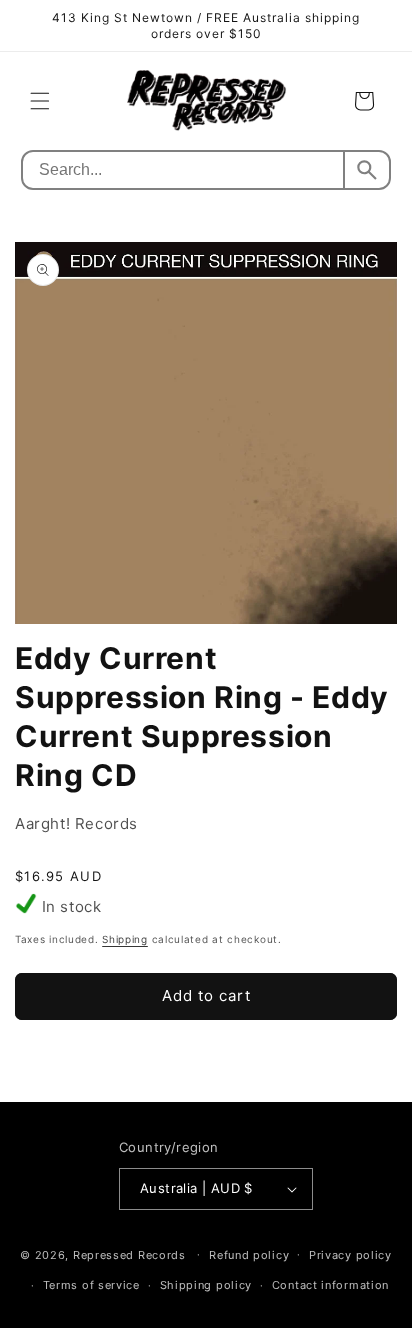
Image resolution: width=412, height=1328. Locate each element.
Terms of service (91, 1285)
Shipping (125, 939)
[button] (40, 101)
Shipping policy (206, 1285)
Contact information (330, 1285)
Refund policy (249, 1255)
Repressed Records (129, 1254)
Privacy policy (350, 1255)
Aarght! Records (76, 823)
